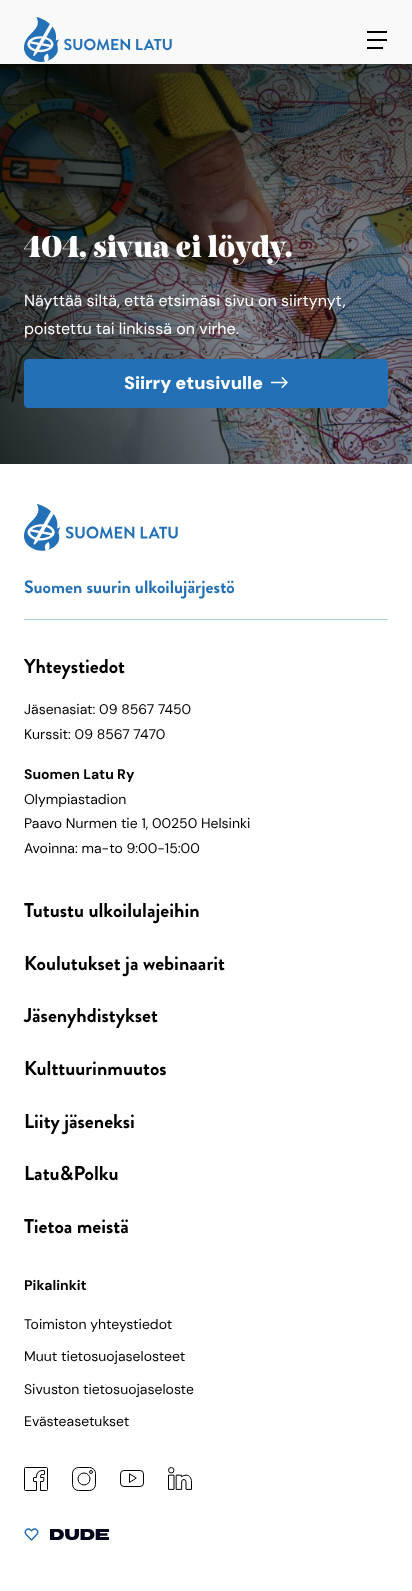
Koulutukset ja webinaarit (124, 963)
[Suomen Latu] (98, 57)
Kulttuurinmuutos (95, 1068)
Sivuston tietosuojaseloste (109, 1390)
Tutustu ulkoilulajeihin (112, 910)
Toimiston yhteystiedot (98, 1325)
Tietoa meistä (76, 1226)
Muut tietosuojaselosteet (104, 1357)
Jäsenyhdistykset (91, 1015)
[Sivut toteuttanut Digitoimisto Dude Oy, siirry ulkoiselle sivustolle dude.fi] (66, 1539)
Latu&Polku (71, 1173)
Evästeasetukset (76, 1422)
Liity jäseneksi (79, 1121)
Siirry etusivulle (193, 383)
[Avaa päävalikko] (377, 40)
